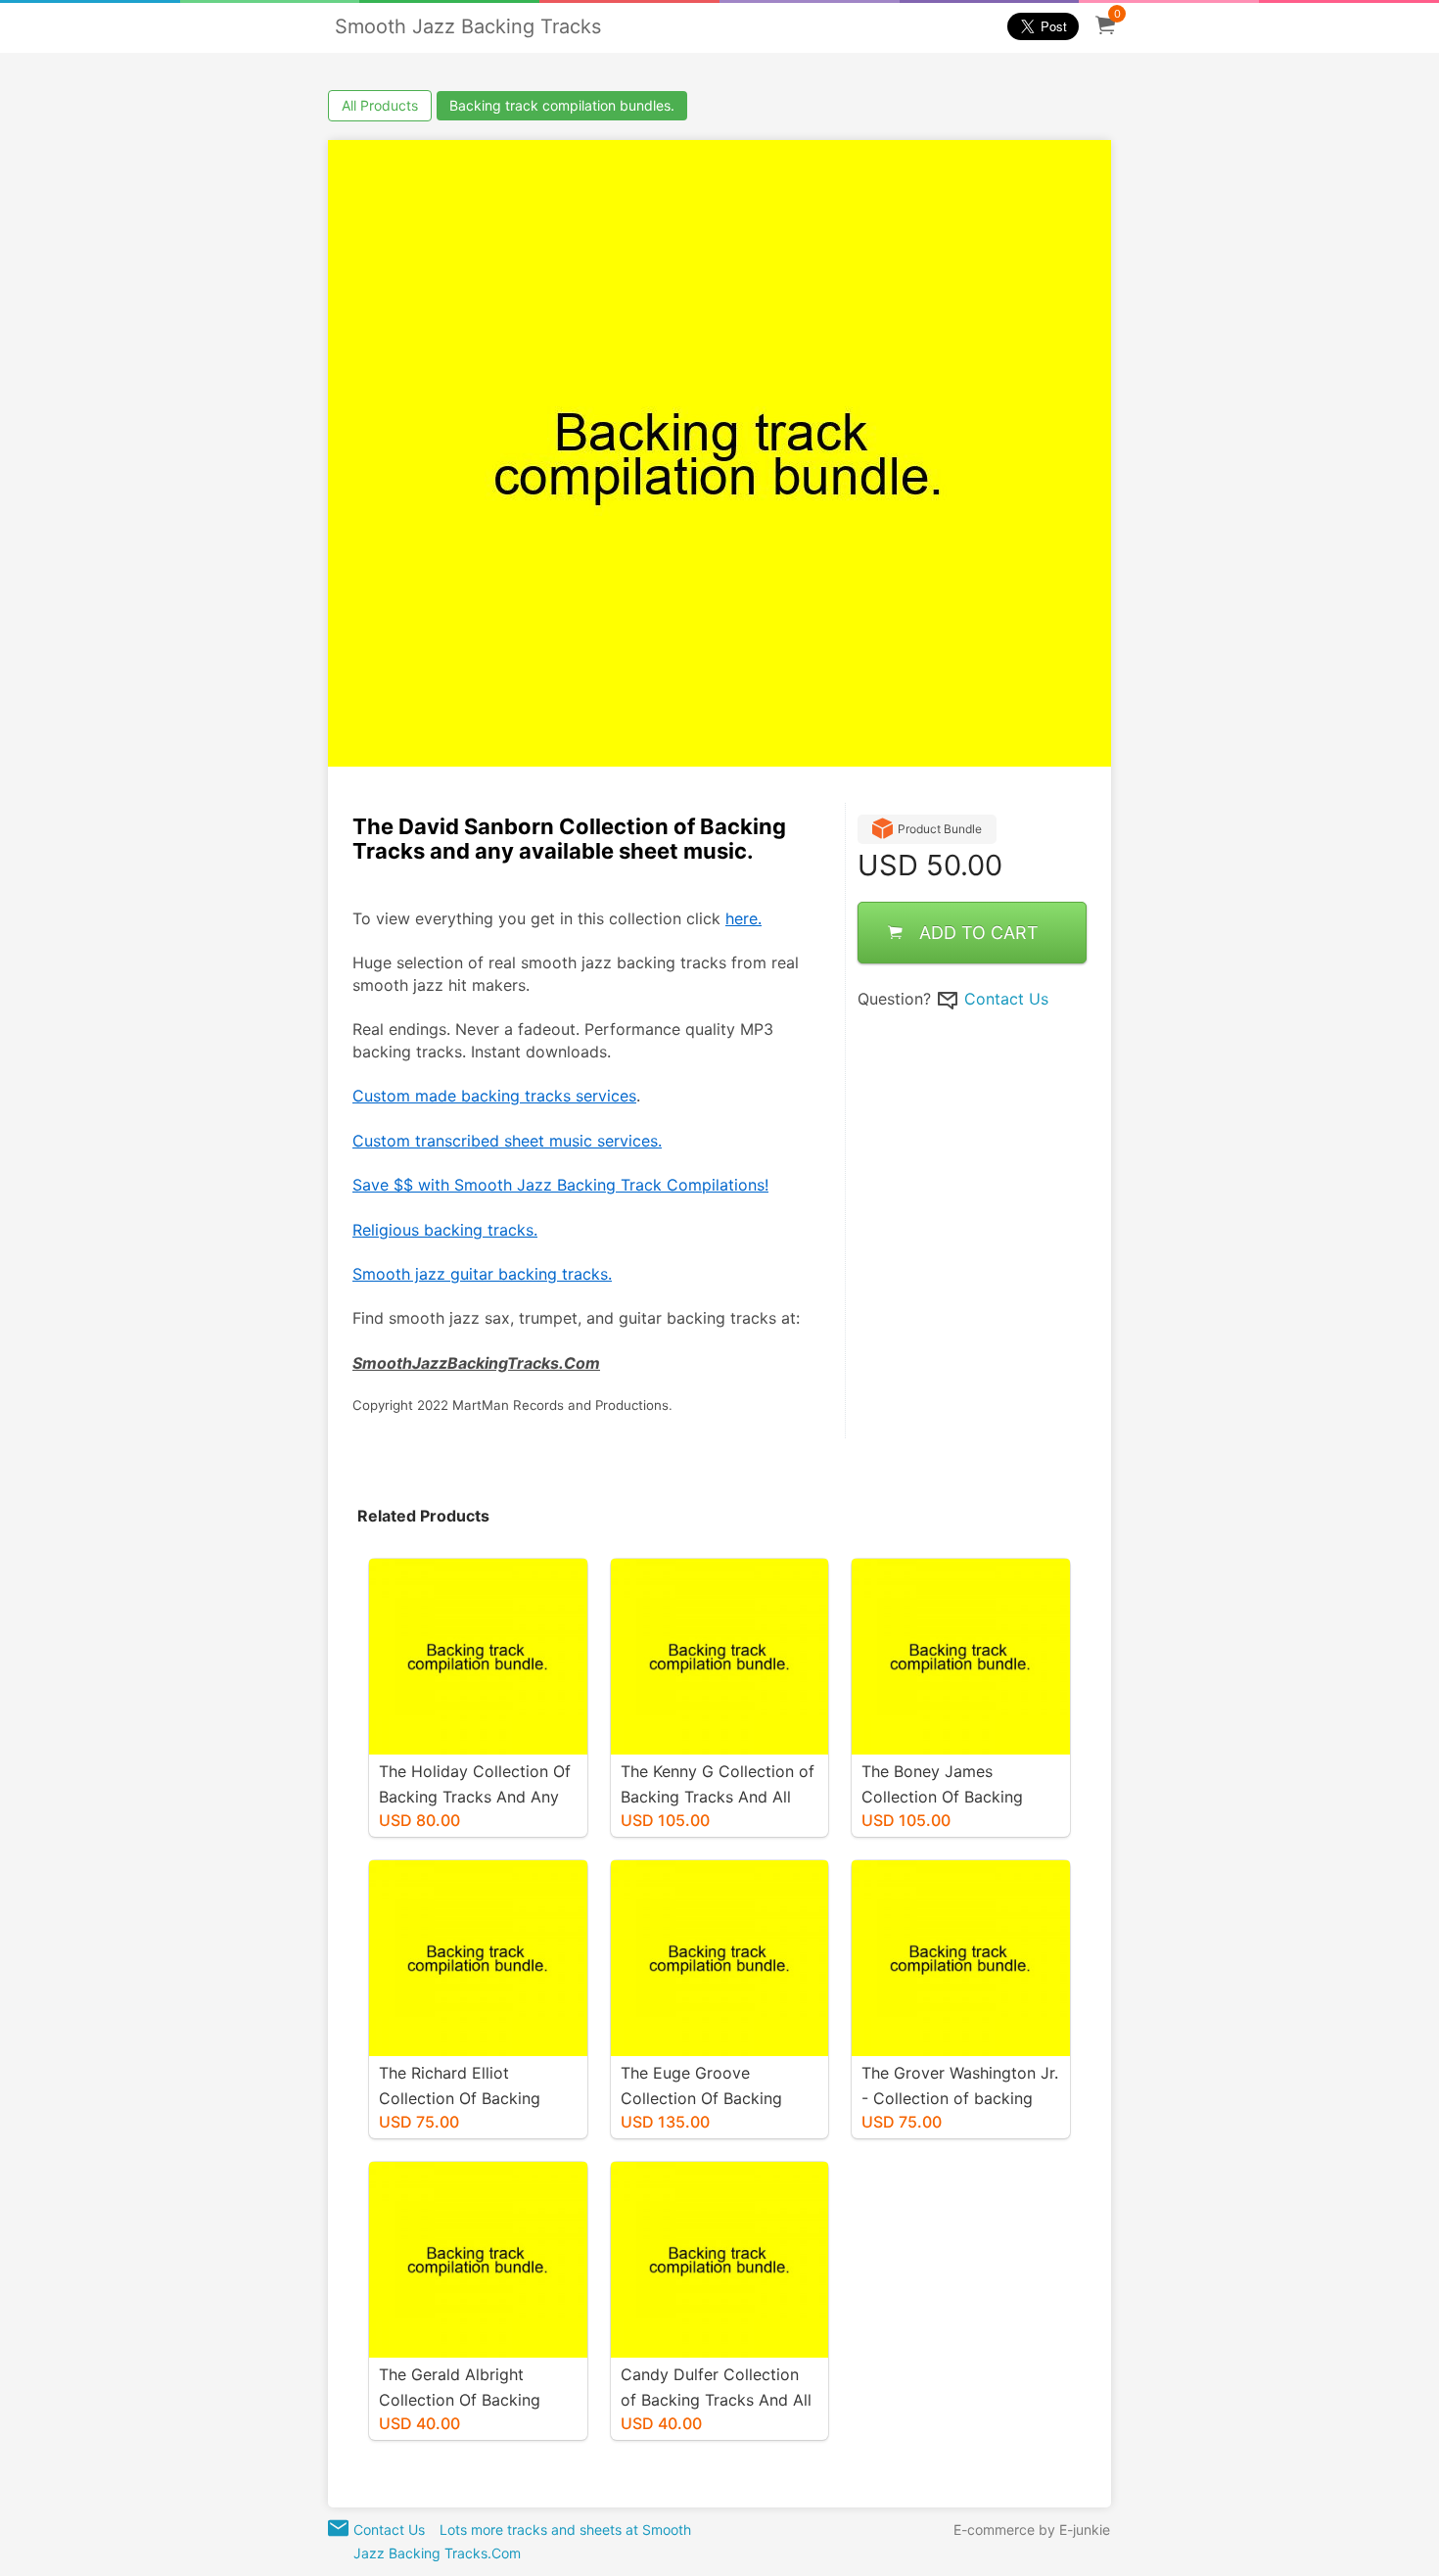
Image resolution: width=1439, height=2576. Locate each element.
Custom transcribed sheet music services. (507, 1141)
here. (743, 918)
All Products (380, 105)
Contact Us (1006, 999)
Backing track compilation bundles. (562, 105)
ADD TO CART (979, 933)
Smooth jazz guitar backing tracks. (482, 1274)
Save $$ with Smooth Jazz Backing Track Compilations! (560, 1185)
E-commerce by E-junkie (1032, 2529)
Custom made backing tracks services (494, 1096)
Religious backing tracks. (445, 1230)
